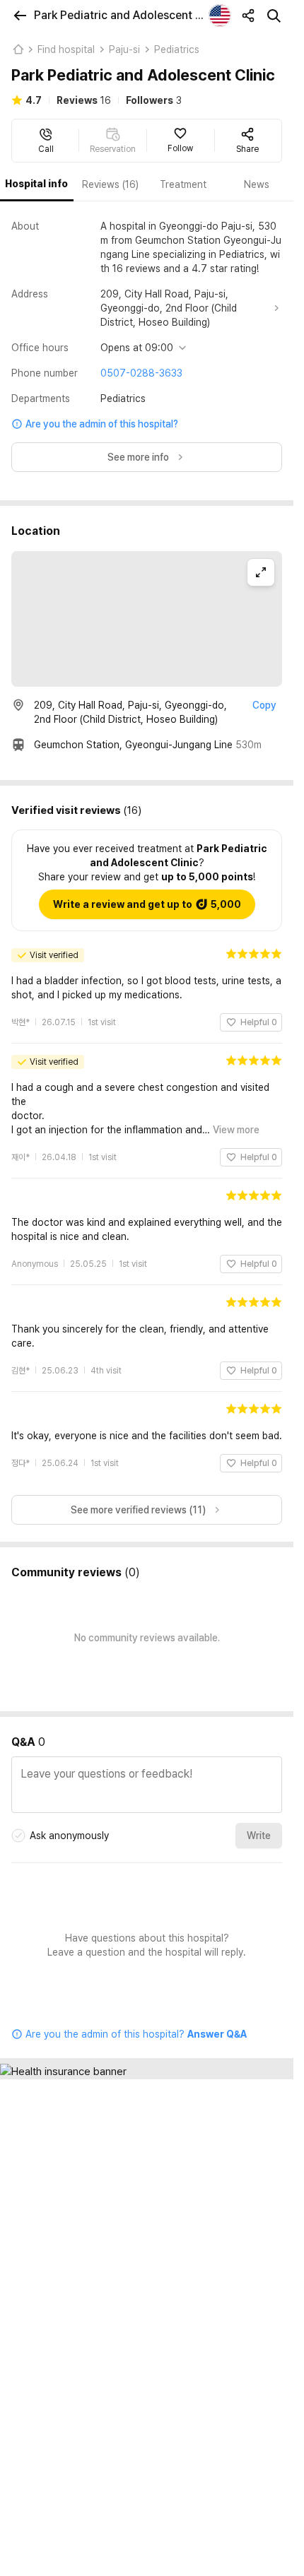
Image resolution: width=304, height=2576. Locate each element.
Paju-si (124, 49)
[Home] (18, 49)
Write (259, 1821)
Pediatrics (177, 49)
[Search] (274, 16)
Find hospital (66, 49)
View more (236, 1116)
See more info (138, 457)
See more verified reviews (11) (138, 1496)
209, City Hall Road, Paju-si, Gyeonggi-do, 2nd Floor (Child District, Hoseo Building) (169, 308)
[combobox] (220, 16)
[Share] (248, 16)
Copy (264, 705)
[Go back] (20, 16)
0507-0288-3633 (141, 373)
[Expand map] (261, 572)
